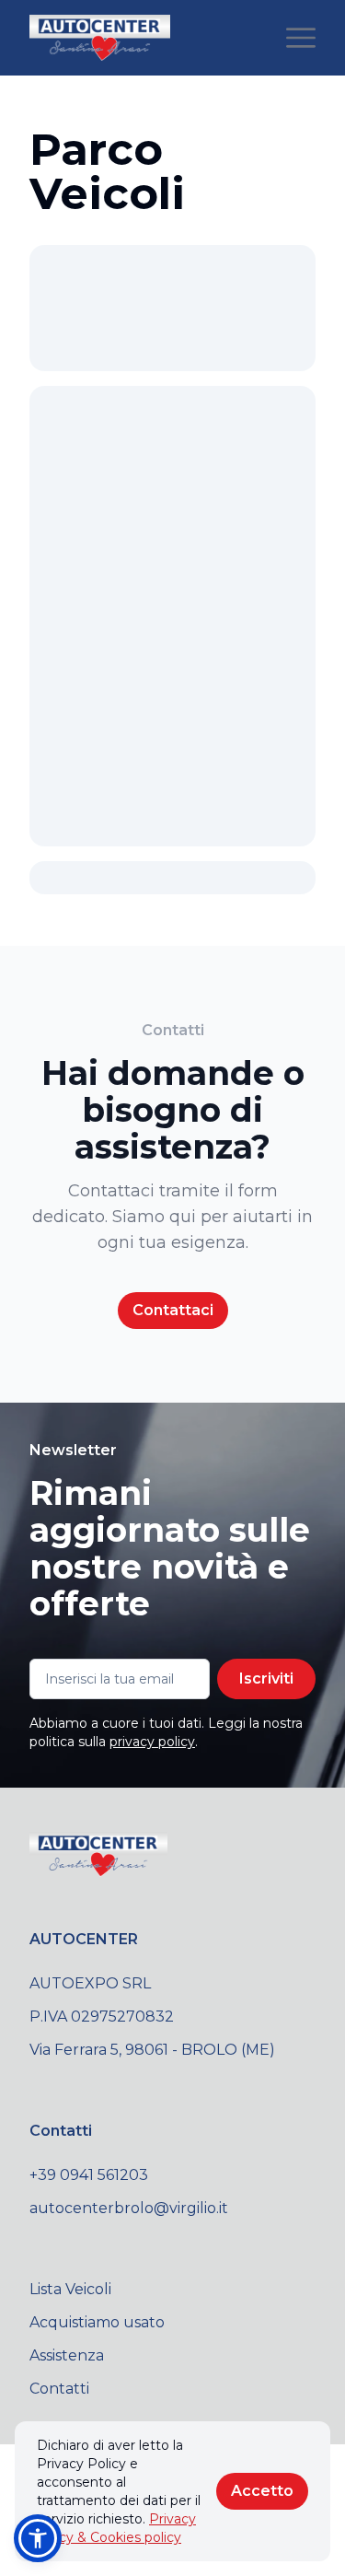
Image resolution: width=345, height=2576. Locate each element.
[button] (38, 2538)
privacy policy (152, 1742)
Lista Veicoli (70, 2289)
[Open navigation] (301, 38)
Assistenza (67, 2355)
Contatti (59, 2389)
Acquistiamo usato (97, 2322)
